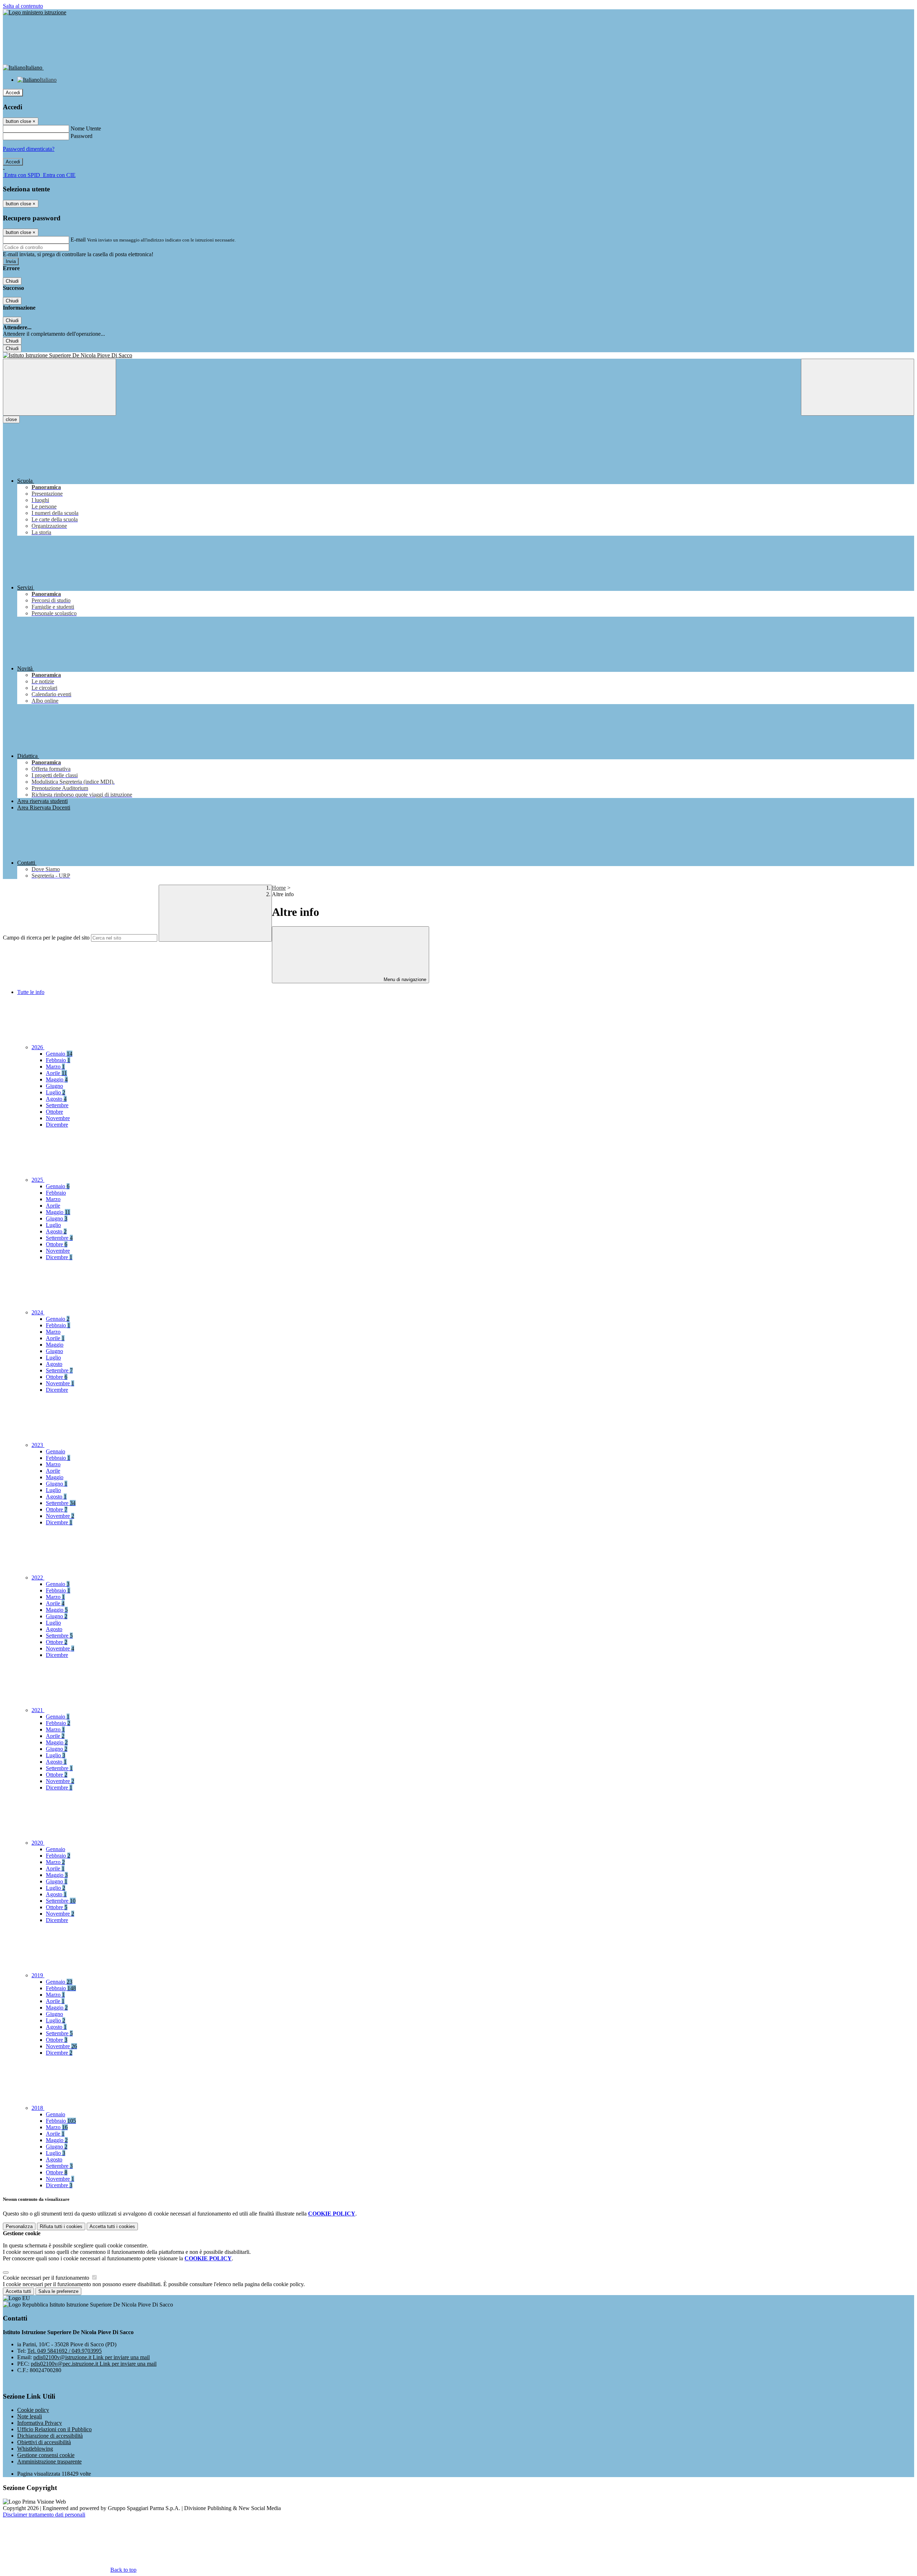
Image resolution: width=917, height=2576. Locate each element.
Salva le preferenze (58, 2291)
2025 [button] (38, 1180)
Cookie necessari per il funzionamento (47, 2278)
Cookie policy (33, 2410)
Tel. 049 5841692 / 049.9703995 (64, 2351)
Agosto (56, 1099)
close (11, 419)
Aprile (56, 1073)
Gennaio (59, 1054)
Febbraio (58, 1060)
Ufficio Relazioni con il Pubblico (54, 2429)
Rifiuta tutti (61, 2226)
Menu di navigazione (404, 979)
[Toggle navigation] (59, 387)
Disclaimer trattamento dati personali (44, 2515)
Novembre (58, 1118)
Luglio (56, 1092)
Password (81, 136)
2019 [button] (38, 1975)
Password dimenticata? (29, 149)
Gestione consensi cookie (46, 2455)
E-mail (78, 240)
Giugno (54, 1086)
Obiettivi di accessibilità (44, 2442)
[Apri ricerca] (858, 387)
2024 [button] (38, 1312)
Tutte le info (31, 992)
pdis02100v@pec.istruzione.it (94, 2364)
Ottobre (54, 1112)
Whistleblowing (35, 2449)
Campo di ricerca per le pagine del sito (46, 938)
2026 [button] (38, 1047)
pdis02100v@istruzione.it (92, 2357)
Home (279, 888)
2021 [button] (38, 1710)
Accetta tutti (112, 2226)
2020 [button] (38, 1843)
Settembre (57, 1105)
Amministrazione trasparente (49, 2462)
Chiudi (12, 281)
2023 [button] (38, 1445)
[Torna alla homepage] (458, 355)
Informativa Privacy (40, 2423)
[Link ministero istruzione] (35, 12)
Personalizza (19, 2226)
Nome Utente (86, 128)
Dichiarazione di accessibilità (50, 2436)
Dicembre (57, 1125)
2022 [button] (38, 1578)
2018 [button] (38, 2108)
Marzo (55, 1067)
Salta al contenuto (23, 6)
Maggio (57, 1079)
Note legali (30, 2416)
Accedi (13, 93)
